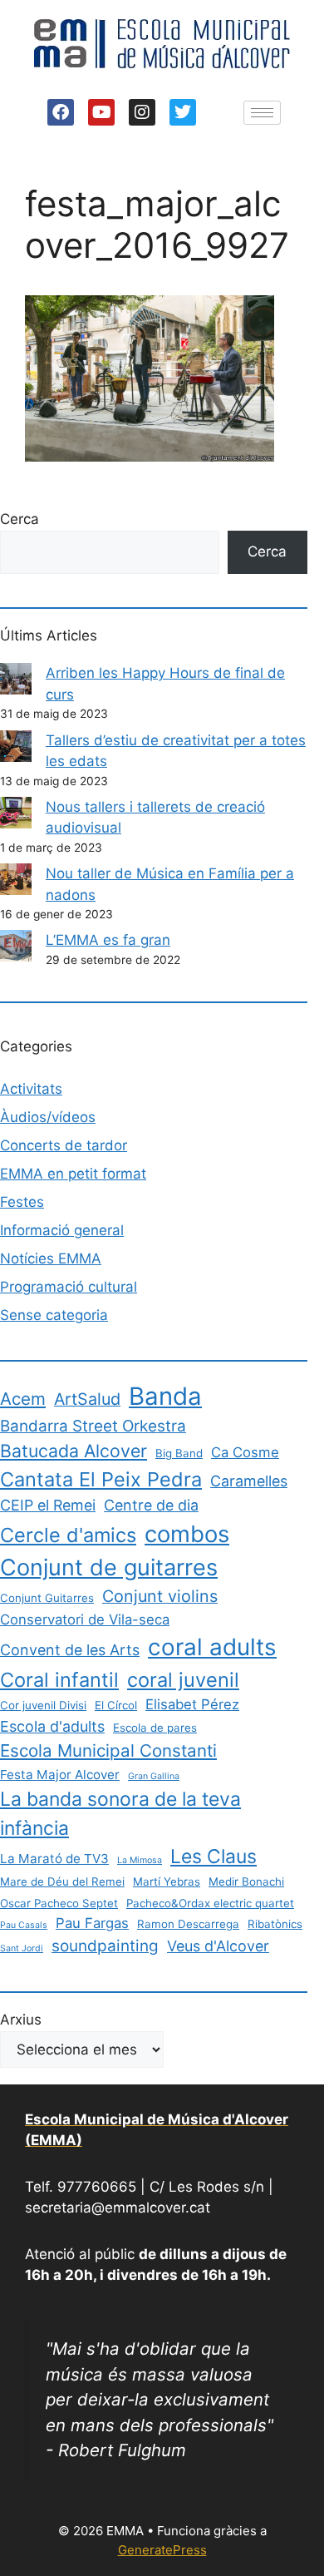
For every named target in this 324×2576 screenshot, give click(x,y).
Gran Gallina (154, 1776)
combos (187, 1534)
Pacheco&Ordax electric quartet (210, 1903)
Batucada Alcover (74, 1451)
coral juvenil (183, 1680)
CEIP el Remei (48, 1505)
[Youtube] (101, 112)
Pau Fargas (92, 1923)
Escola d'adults (52, 1726)
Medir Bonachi (246, 1881)
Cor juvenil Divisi (43, 1705)
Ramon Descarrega (188, 1924)
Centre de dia (151, 1505)
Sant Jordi (22, 1948)
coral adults (212, 1647)
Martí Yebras (167, 1881)
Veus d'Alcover (218, 1946)
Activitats (31, 1089)
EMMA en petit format (73, 1174)
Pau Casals (24, 1925)
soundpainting (105, 1946)
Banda (165, 1396)
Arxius (21, 2020)
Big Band (179, 1453)
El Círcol (116, 1705)
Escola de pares (155, 1728)
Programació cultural (69, 1287)
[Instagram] (142, 112)
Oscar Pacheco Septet (59, 1903)
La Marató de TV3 (54, 1859)
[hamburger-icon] (262, 113)
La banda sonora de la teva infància (120, 1813)
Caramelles (249, 1481)
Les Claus (214, 1857)
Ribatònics (275, 1924)
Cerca (20, 519)
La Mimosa (140, 1860)
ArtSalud (87, 1399)
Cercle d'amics (68, 1535)
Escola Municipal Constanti (108, 1750)
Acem (23, 1399)
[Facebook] (61, 112)
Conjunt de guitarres (109, 1567)
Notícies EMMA (51, 1258)
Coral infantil (59, 1680)
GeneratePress (162, 2550)
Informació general (62, 1230)
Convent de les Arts (70, 1650)
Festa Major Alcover (60, 1775)
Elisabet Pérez (192, 1704)
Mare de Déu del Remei (62, 1881)
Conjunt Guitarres (47, 1598)
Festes (22, 1202)
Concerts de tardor (64, 1145)
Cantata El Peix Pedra (101, 1479)
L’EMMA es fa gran (108, 940)
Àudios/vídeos (48, 1117)
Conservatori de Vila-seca (85, 1619)
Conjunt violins (160, 1596)
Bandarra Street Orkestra (93, 1426)
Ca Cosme (245, 1452)
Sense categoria (54, 1315)
